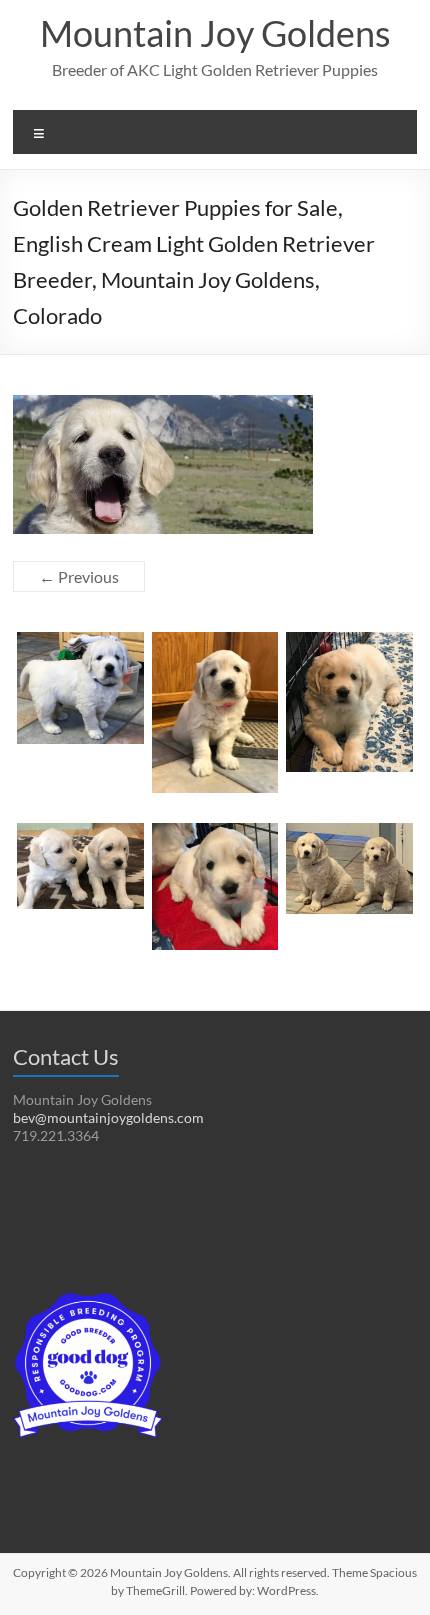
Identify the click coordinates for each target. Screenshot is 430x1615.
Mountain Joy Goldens (215, 33)
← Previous (79, 576)
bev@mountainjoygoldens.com (108, 1117)
